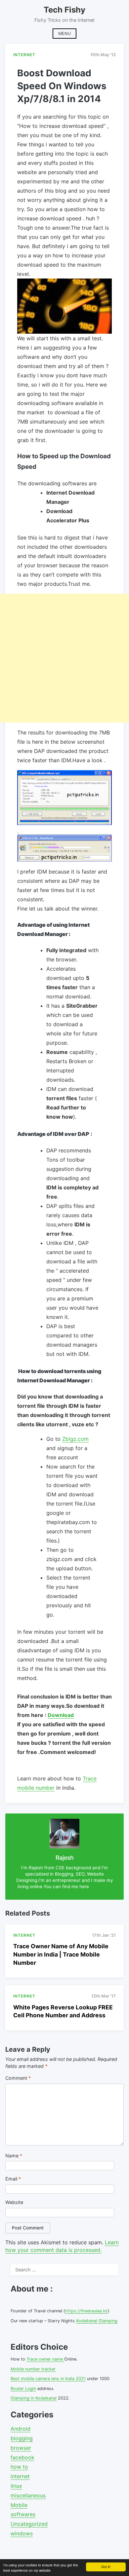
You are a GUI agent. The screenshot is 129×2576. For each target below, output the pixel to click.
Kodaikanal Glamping (97, 2321)
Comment (18, 2078)
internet (20, 2476)
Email (13, 2179)
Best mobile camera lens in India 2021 (48, 2379)
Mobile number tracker (33, 2369)
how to (19, 2467)
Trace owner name (45, 2359)
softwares (23, 2514)
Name (14, 2156)
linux (16, 2486)
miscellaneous (28, 2495)
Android (21, 2429)
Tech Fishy (64, 10)
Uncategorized (29, 2524)
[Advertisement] (64, 658)
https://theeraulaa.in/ (86, 2311)
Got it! (106, 2567)
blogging (22, 2438)
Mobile (19, 2505)
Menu (64, 34)
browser (21, 2448)
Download (61, 1715)
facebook (22, 2457)
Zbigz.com (75, 1439)
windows (22, 2533)
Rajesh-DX (100, 1886)
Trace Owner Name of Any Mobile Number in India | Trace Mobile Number (61, 1954)
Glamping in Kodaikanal (34, 2398)
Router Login (23, 2389)
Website (14, 2202)
